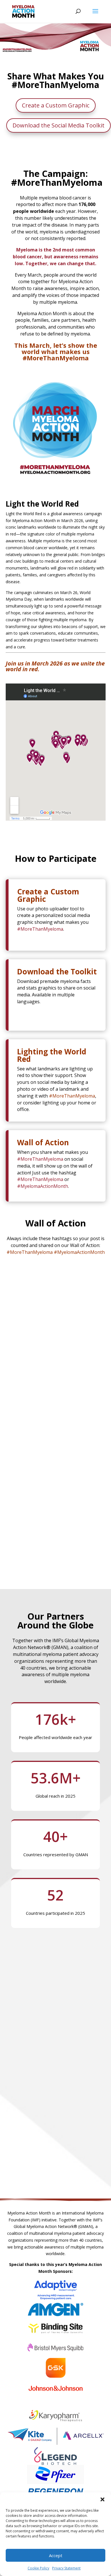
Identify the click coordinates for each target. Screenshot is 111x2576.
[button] (102, 2499)
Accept (56, 2555)
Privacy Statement (66, 2568)
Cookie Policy (38, 2568)
